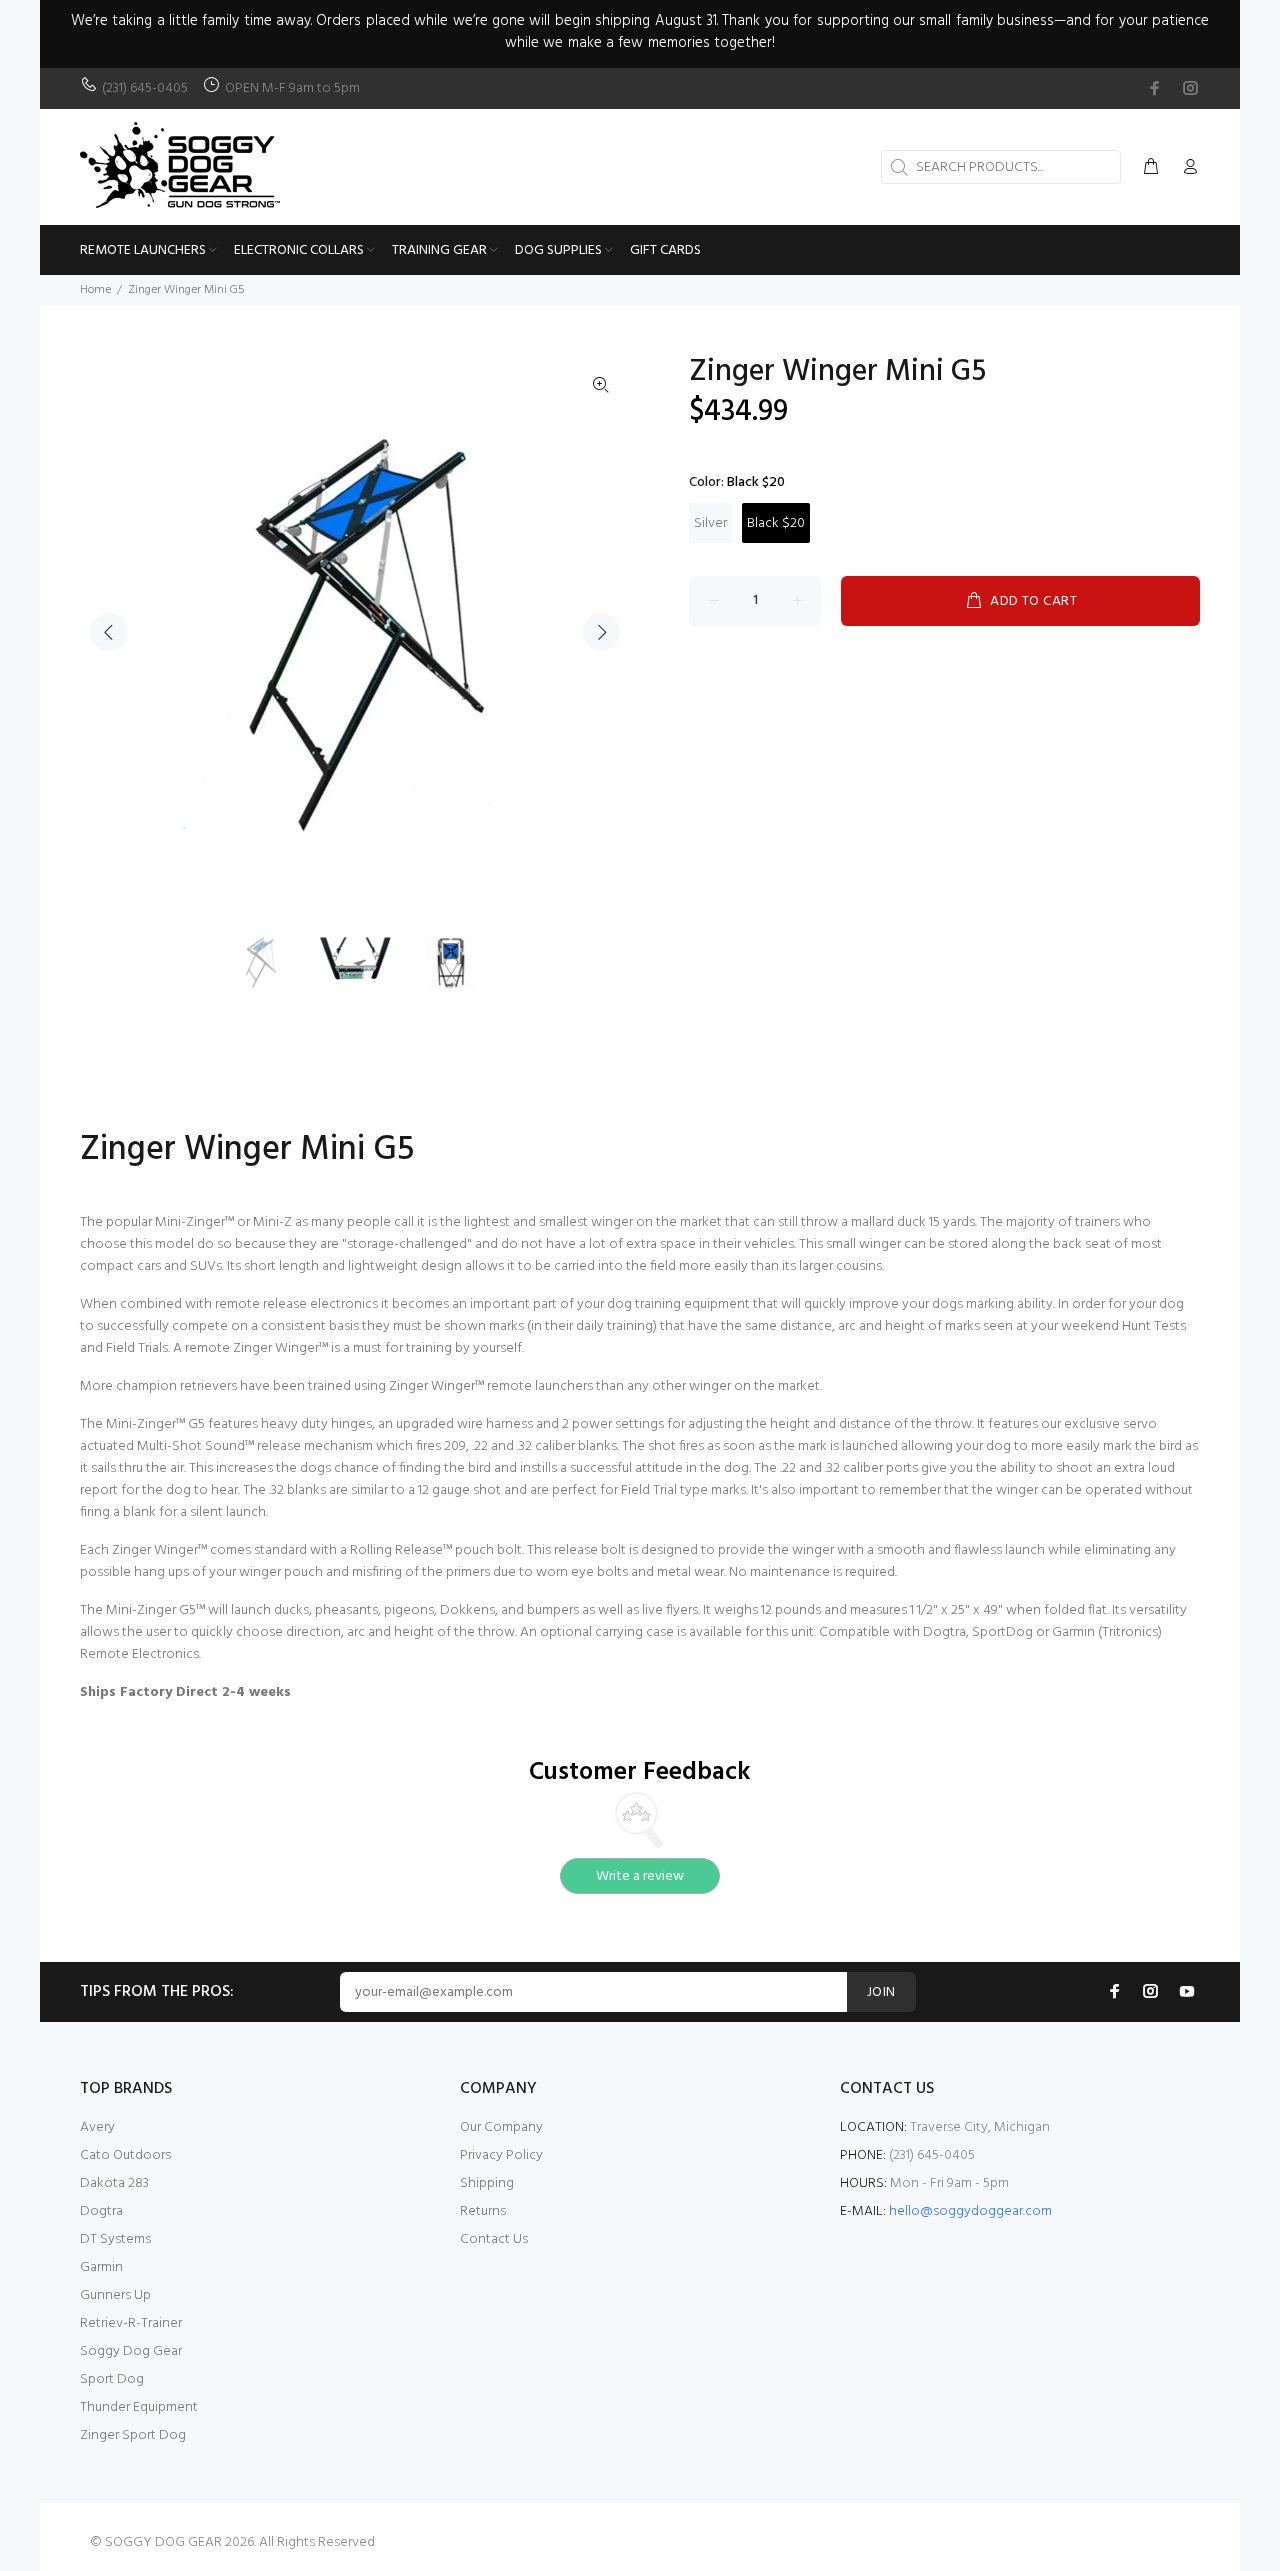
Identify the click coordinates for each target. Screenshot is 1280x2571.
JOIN (881, 1992)
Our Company (501, 2127)
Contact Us (494, 2239)
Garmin (101, 2267)
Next (601, 632)
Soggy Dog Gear (131, 2351)
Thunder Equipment (139, 2407)
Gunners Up (115, 2295)
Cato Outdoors (125, 2155)
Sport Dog (112, 2379)
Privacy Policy (501, 2155)
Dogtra (101, 2211)
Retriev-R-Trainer (131, 2323)
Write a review (640, 1876)
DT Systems (115, 2239)
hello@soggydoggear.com (970, 2211)
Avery (97, 2127)
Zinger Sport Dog (133, 2435)
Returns (483, 2211)
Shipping (487, 2183)
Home (95, 290)
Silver (710, 523)
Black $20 (776, 523)
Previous (109, 632)
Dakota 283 (114, 2183)
